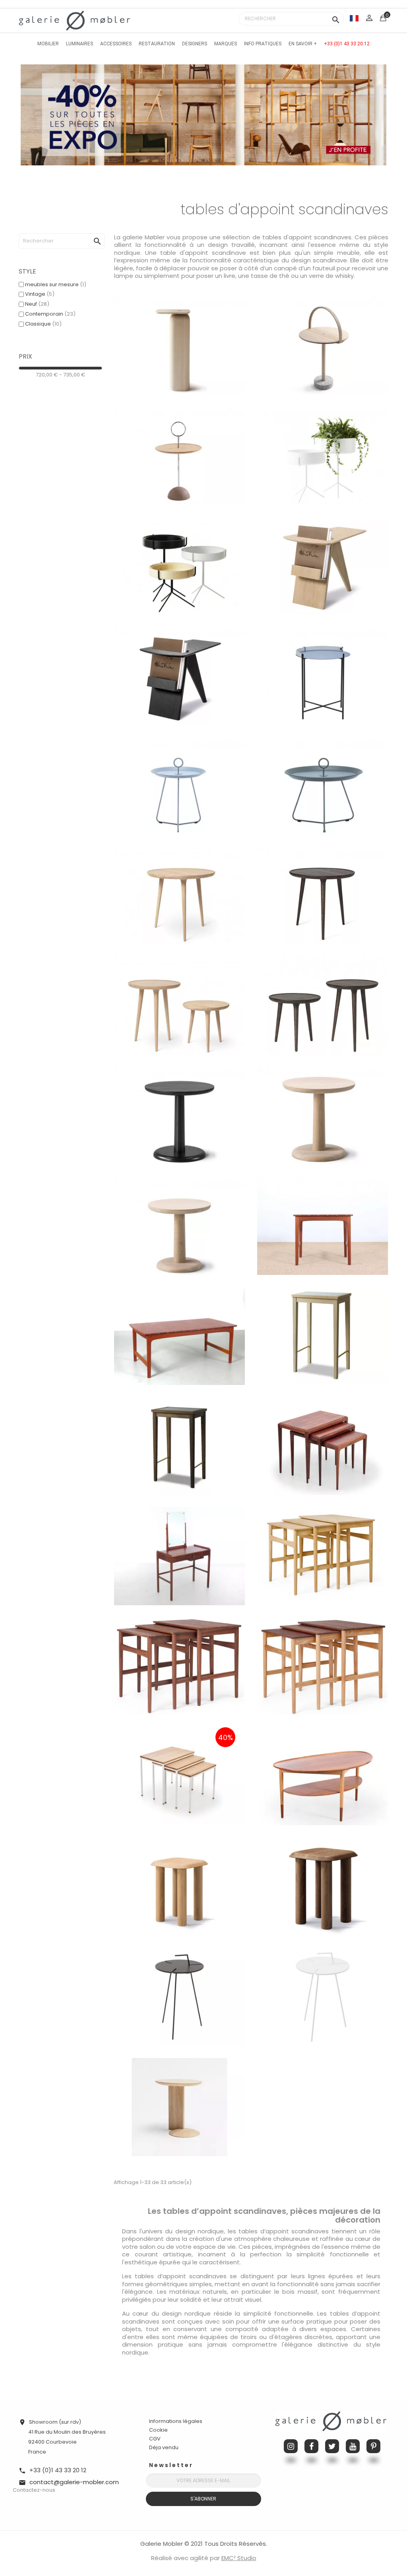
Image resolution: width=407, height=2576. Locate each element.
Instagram (291, 2446)
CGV (155, 2439)
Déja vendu (164, 2447)
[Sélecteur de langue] (354, 18)
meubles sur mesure (56, 284)
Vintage (40, 294)
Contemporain (50, 314)
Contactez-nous (34, 2490)
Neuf (37, 304)
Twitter (332, 2446)
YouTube (353, 2446)
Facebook (311, 2446)
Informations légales (176, 2421)
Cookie (158, 2430)
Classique (43, 324)
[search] (89, 233)
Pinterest (373, 2446)
